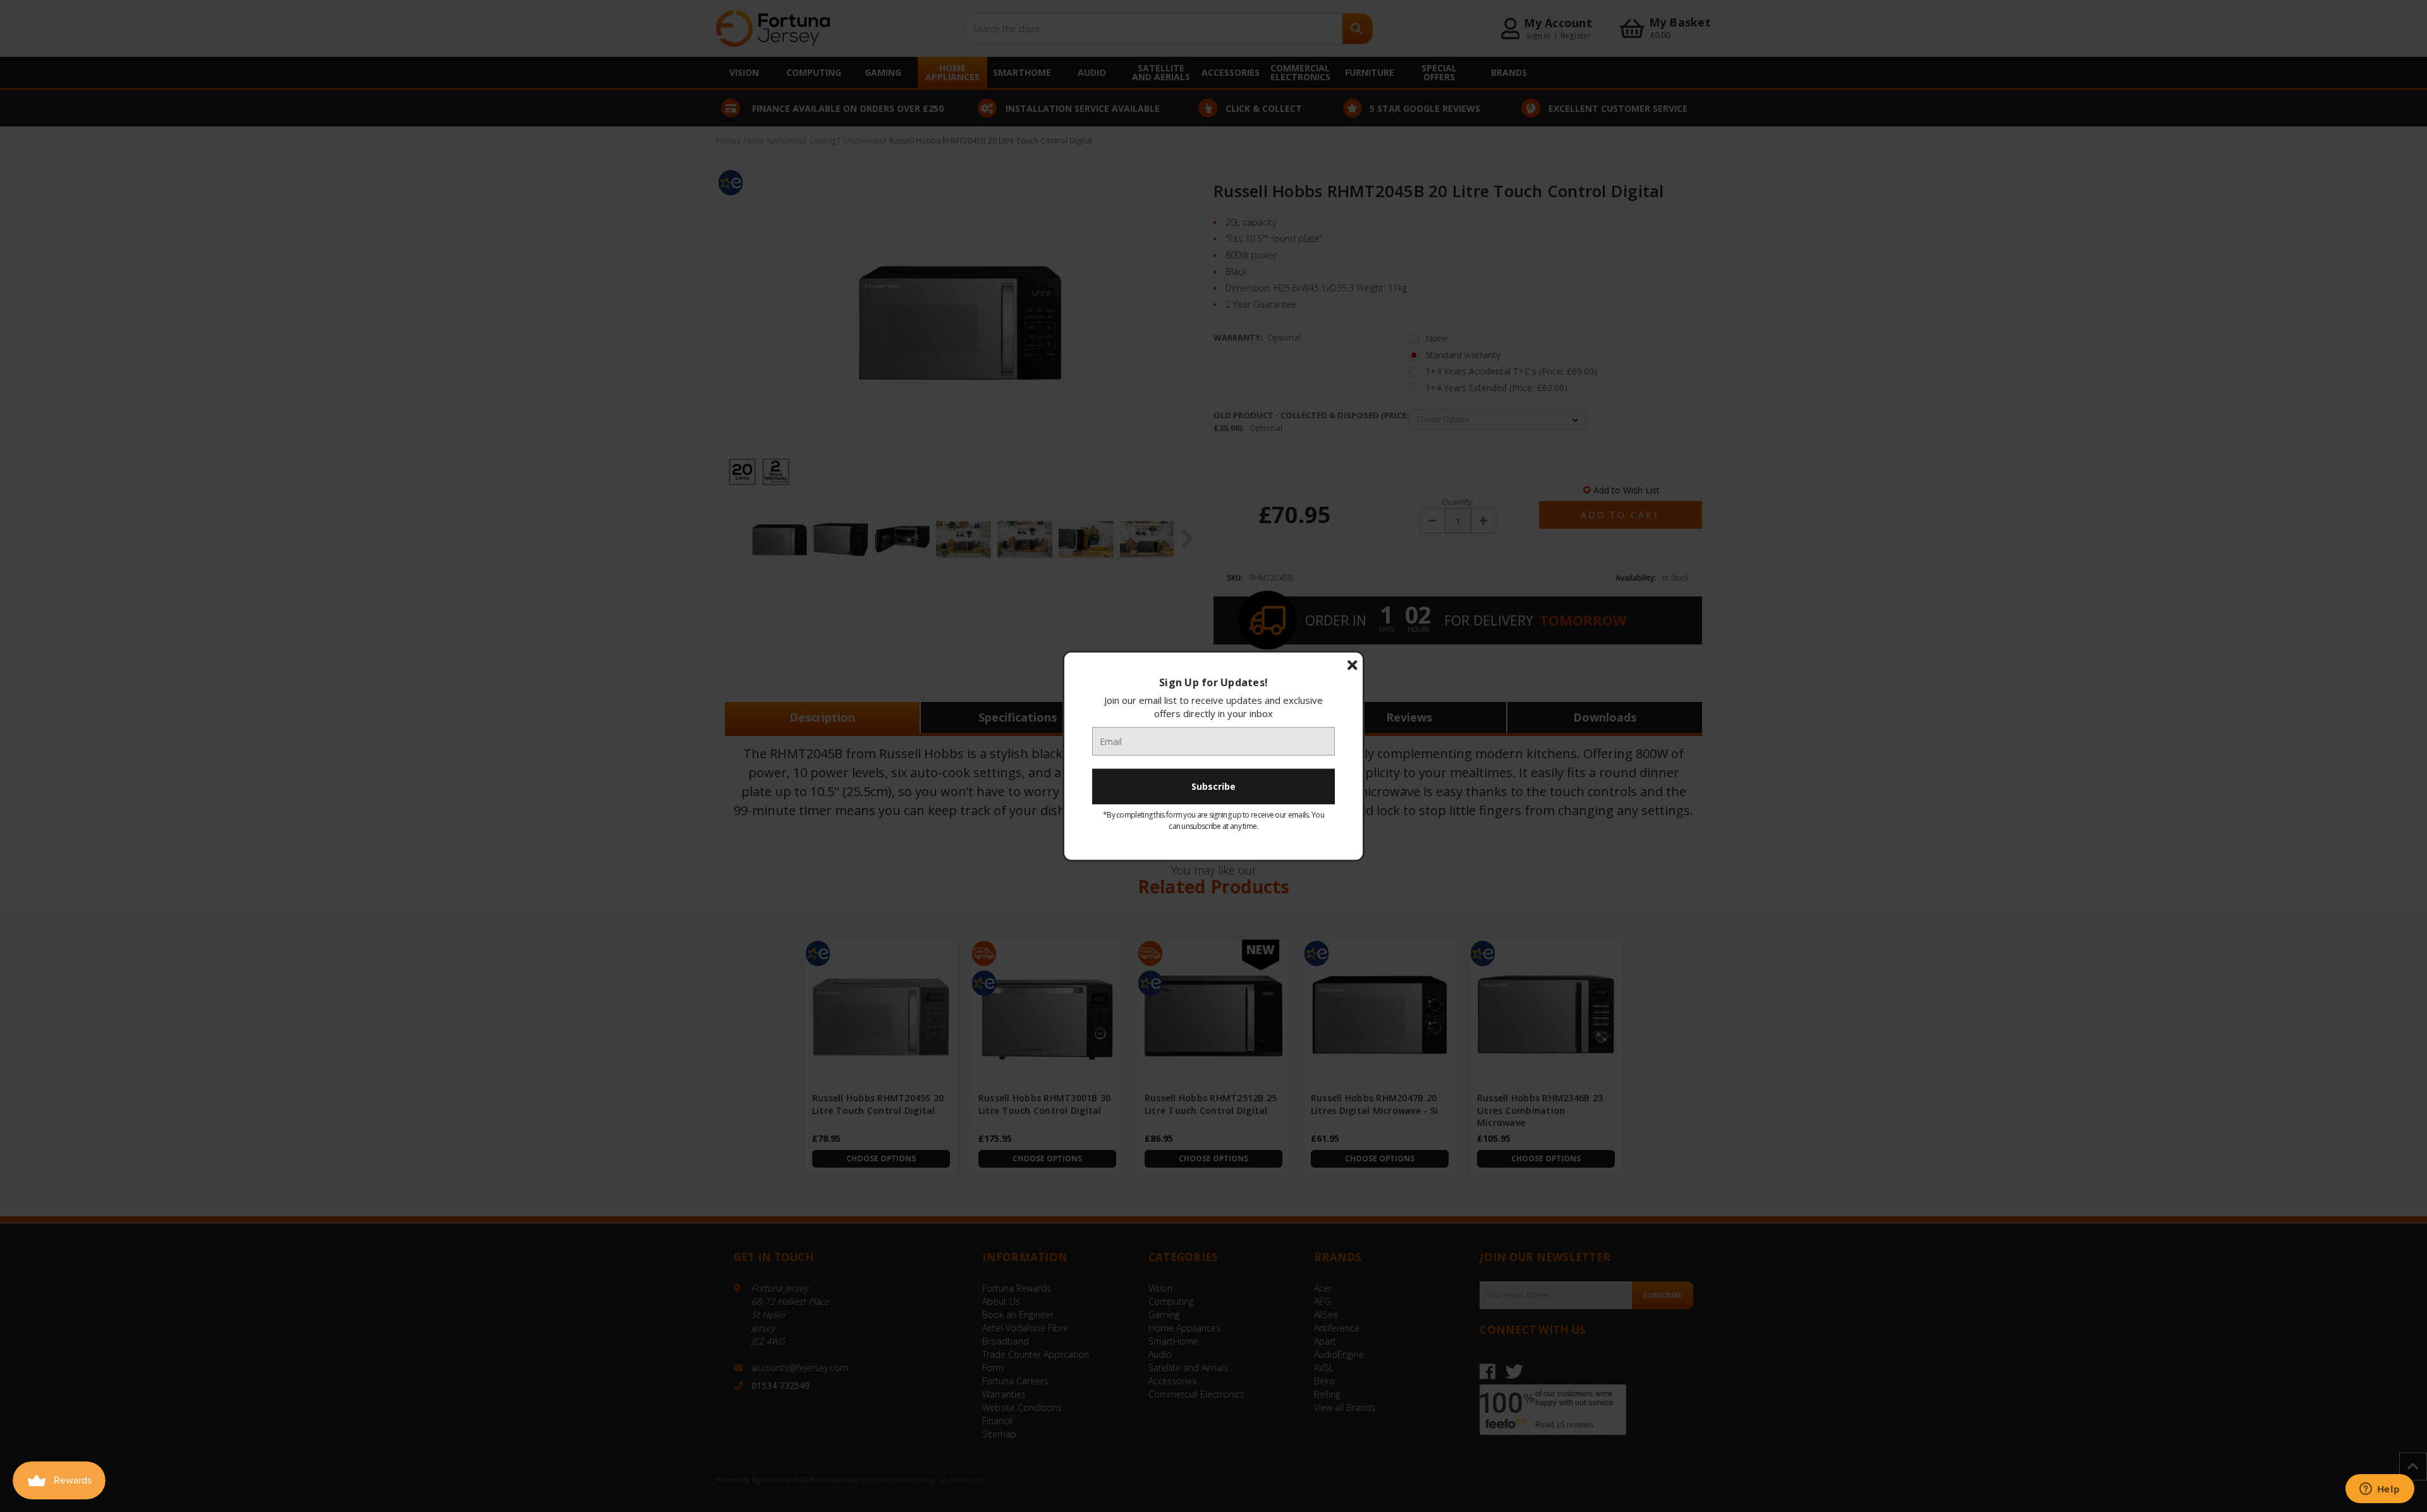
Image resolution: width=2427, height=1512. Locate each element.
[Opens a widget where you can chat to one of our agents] (2380, 1490)
